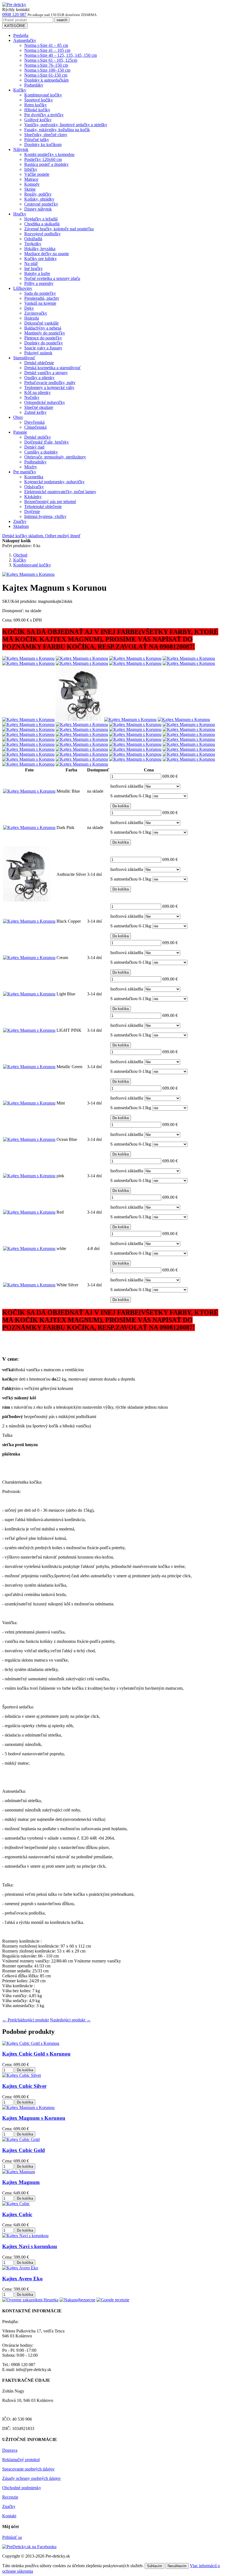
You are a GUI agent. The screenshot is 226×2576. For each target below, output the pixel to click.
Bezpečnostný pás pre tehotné (50, 502)
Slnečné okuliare (39, 407)
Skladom (21, 526)
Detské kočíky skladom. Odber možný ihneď (41, 536)
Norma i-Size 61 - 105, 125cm (51, 60)
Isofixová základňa (127, 786)
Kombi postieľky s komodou (49, 154)
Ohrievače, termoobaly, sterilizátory (55, 457)
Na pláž (31, 264)
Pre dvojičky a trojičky (44, 115)
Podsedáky (34, 85)
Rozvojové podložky (42, 234)
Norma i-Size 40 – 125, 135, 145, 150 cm (60, 55)
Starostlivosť (24, 358)
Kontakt (9, 2516)
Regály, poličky (38, 194)
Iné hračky (33, 268)
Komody (32, 184)
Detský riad (34, 447)
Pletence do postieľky (43, 338)
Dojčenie (32, 511)
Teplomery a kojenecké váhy (49, 388)
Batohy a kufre (37, 273)
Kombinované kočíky (43, 95)
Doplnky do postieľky (44, 343)
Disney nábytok (38, 209)
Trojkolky (33, 244)
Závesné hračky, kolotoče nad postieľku (59, 229)
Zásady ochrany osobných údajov (32, 2478)
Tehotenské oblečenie (43, 507)
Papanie (20, 432)
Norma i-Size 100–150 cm (47, 70)
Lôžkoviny (23, 288)
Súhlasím (154, 2566)
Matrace (31, 179)
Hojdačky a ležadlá (41, 219)
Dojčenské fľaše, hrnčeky (47, 442)
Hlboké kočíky (37, 110)
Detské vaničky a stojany (46, 373)
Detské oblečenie (39, 363)
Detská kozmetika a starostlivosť (53, 368)
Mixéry (31, 467)
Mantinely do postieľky (45, 333)
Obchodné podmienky (22, 2488)
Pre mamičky (25, 472)
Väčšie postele (37, 174)
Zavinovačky (36, 313)
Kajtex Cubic (17, 2214)
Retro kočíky (36, 105)
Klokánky (33, 497)
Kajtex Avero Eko (22, 2279)
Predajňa (21, 35)
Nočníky (32, 397)
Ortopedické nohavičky (45, 402)
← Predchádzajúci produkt (25, 2020)
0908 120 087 (14, 14)
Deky (29, 308)
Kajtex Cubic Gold (24, 2150)
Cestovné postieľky (41, 204)
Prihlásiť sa (12, 2537)
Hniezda (32, 318)
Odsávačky (34, 487)
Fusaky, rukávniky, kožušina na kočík (57, 130)
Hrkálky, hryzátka (40, 249)
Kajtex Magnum (21, 2182)
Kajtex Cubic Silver (24, 2086)
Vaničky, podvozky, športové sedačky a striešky (66, 125)
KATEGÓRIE (15, 26)
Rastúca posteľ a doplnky (46, 164)
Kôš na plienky (37, 392)
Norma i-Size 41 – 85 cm (46, 45)
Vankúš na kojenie (40, 303)
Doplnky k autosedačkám (46, 80)
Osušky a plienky (39, 378)
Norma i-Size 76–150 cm (46, 65)
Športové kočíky (39, 100)
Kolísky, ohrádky (39, 199)
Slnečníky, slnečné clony (46, 135)
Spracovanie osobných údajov (28, 2469)
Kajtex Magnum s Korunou (34, 2118)
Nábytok (21, 149)
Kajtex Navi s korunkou (30, 2246)
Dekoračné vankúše (41, 323)
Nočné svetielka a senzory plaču (52, 278)
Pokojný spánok (38, 353)
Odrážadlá (33, 239)
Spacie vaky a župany (43, 348)
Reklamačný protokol (21, 2460)
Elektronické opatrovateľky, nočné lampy (60, 492)
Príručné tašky (37, 140)
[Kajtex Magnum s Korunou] (28, 658)
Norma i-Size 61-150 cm (46, 75)
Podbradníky (35, 462)
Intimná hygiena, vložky (45, 516)
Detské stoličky (38, 437)
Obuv (18, 417)
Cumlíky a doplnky (41, 452)
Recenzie (10, 2497)
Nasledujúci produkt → (70, 2020)
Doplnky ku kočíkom (43, 145)
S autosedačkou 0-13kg (131, 796)
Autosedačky (25, 40)
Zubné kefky (35, 412)
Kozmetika (34, 477)
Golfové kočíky (38, 120)
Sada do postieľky (40, 293)
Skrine (30, 189)
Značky (20, 521)
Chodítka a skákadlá (42, 224)
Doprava (10, 2450)
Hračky (20, 214)
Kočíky (20, 90)
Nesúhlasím (177, 2566)
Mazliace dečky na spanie (47, 254)
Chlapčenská (35, 427)
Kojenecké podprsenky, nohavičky (54, 482)
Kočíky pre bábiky (41, 259)
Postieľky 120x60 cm (43, 159)
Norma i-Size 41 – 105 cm (47, 50)
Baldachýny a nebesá (43, 328)
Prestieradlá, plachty (42, 298)
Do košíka (121, 806)
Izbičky (31, 169)
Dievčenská (34, 422)
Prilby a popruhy (39, 283)
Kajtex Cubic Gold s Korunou (36, 2054)
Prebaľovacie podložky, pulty (50, 383)
